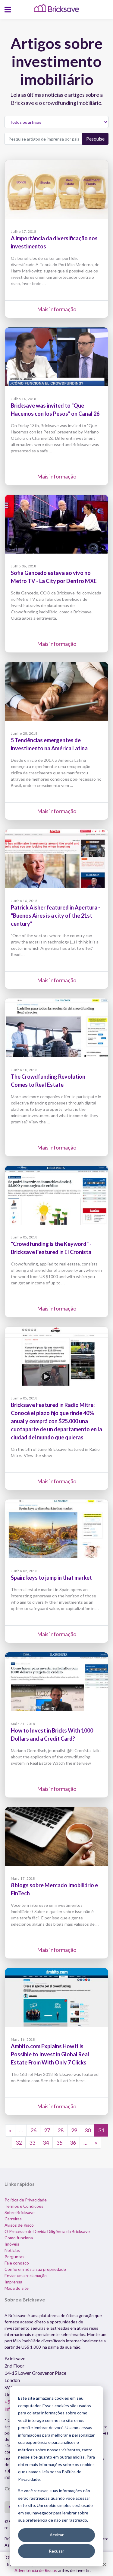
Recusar (56, 2551)
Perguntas (14, 2257)
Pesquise (95, 139)
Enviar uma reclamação (26, 2275)
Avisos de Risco (19, 2225)
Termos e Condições (24, 2206)
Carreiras (13, 2219)
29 (74, 2130)
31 (101, 2130)
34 (46, 2143)
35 (59, 2143)
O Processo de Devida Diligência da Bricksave (47, 2231)
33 (32, 2143)
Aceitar (57, 2535)
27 (47, 2130)
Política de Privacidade (26, 2200)
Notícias (12, 2250)
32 (19, 2143)
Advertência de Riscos (36, 2570)
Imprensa (13, 2282)
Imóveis (12, 2244)
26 (33, 2130)
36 (73, 2143)
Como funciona (19, 2238)
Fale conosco (17, 2263)
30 (88, 2130)
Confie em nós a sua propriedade (35, 2269)
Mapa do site (17, 2288)
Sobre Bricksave (20, 2212)
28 (61, 2130)
